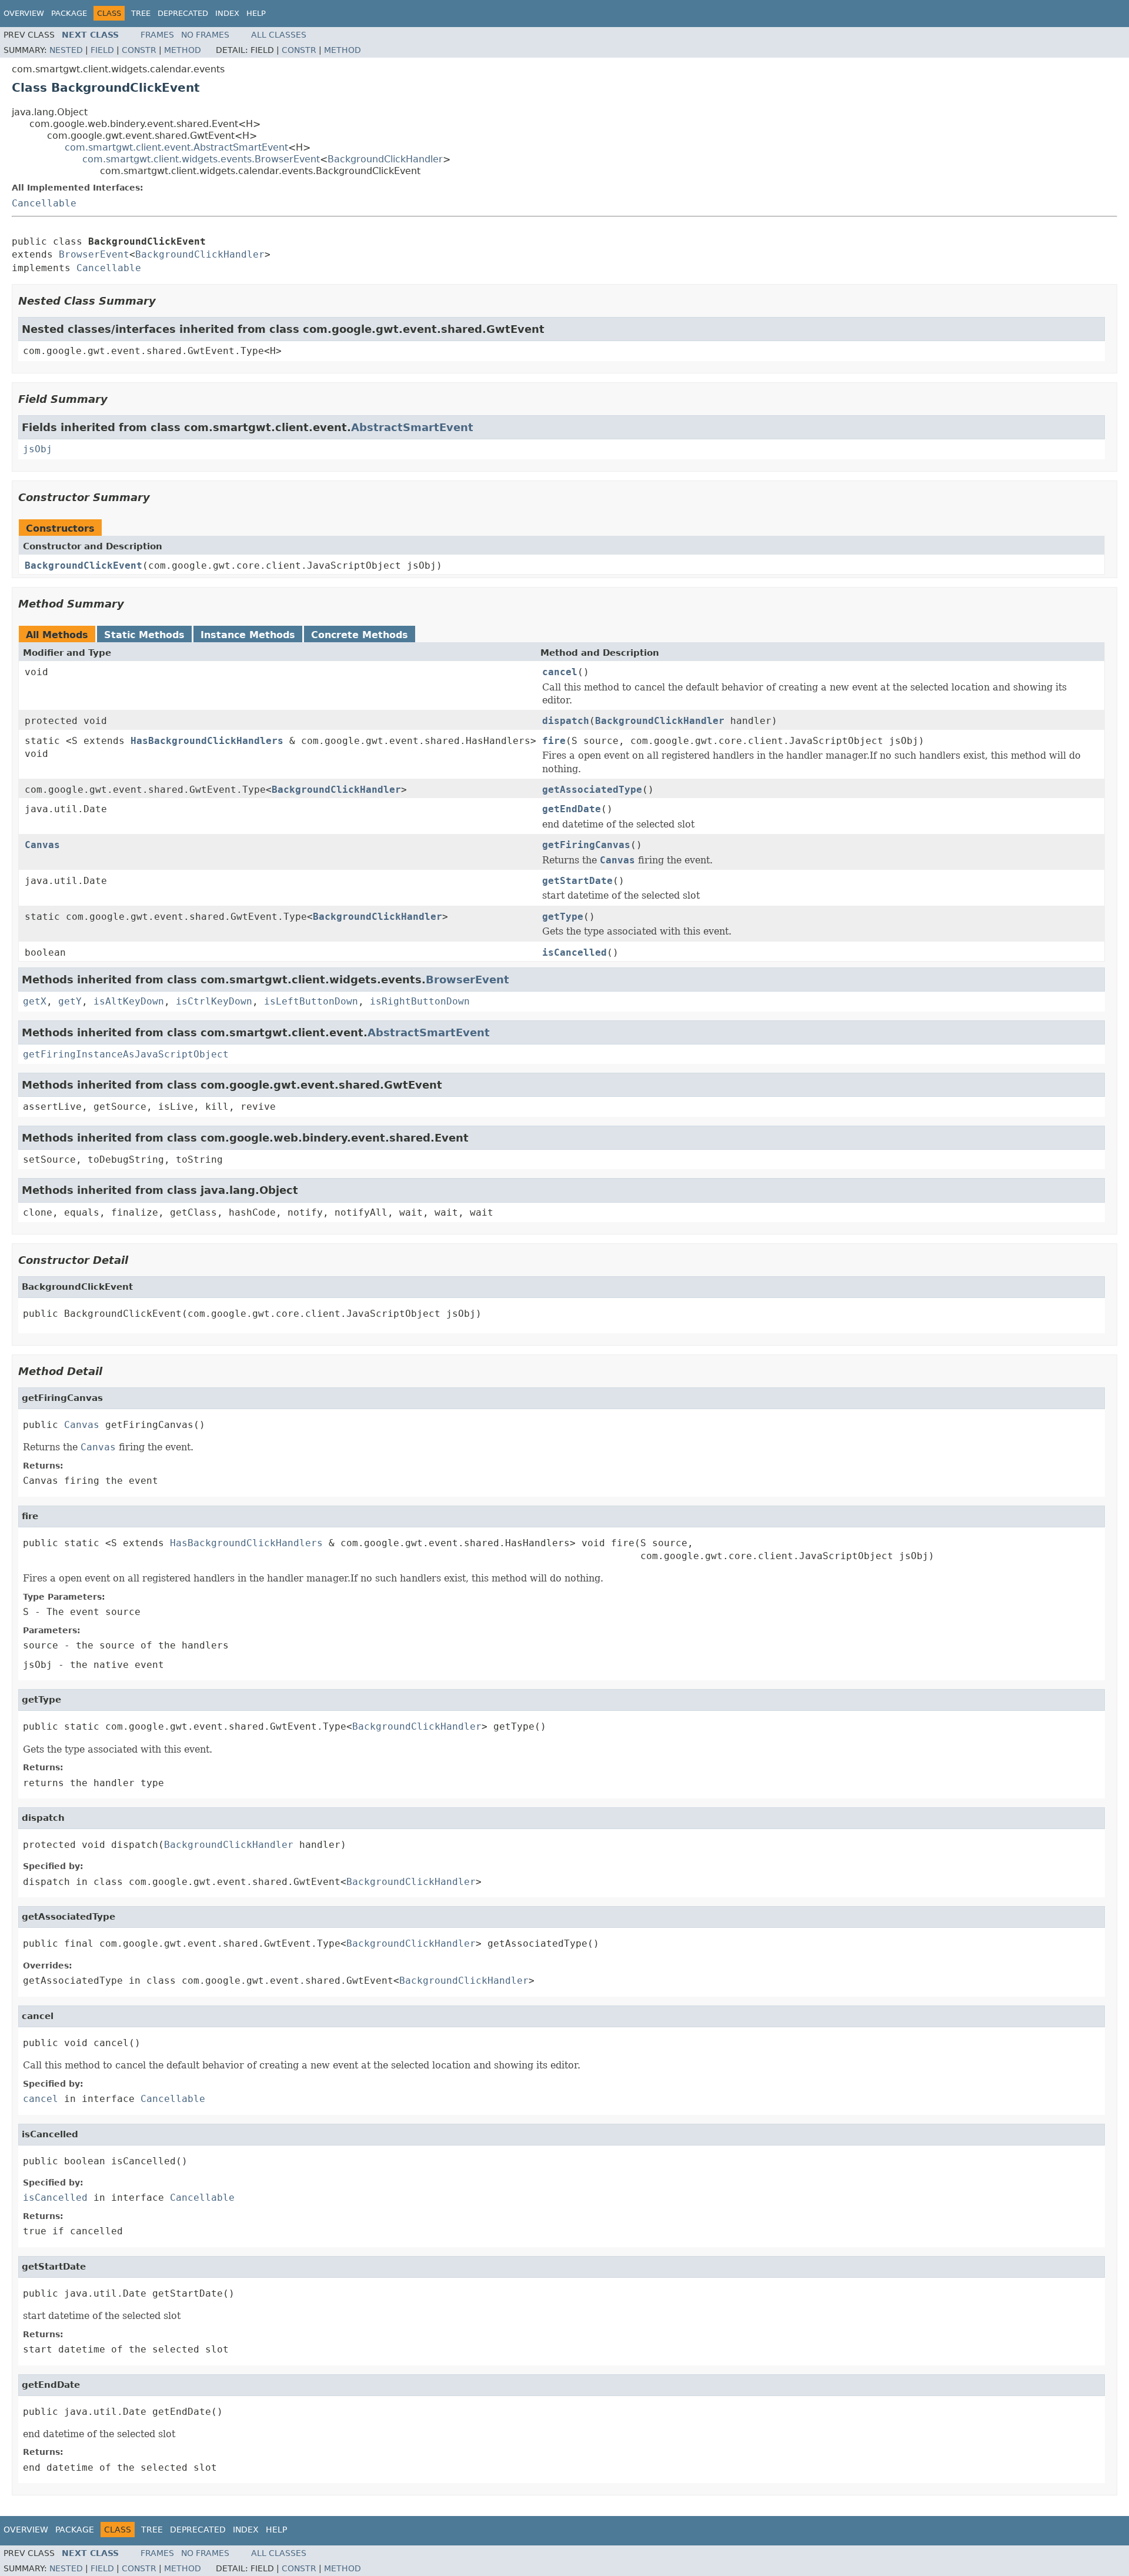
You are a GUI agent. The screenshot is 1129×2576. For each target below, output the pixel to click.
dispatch (566, 721)
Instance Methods (248, 635)
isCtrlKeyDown (214, 1001)
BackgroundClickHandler (385, 159)
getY (70, 1001)
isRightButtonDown (420, 1001)
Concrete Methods (360, 635)
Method (183, 50)
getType (563, 917)
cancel (560, 672)
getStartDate (577, 881)
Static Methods (144, 635)
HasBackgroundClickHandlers (207, 741)
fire (554, 741)
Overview (24, 13)
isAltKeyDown (129, 1001)
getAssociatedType (592, 790)
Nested (66, 50)
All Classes (279, 35)
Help (256, 13)
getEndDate (572, 809)
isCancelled (574, 952)
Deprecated (183, 13)
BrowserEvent (94, 254)
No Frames (205, 35)
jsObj (38, 449)
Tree (141, 13)
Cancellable (44, 203)
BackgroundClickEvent (83, 565)
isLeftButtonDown (311, 1001)
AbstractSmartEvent (412, 427)
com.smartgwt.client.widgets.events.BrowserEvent (201, 159)
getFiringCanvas (586, 845)
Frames (157, 35)
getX (35, 1001)
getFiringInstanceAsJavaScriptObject (126, 1054)
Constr (139, 50)
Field (102, 50)
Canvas (42, 845)
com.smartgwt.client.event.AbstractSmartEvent (176, 147)
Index (227, 13)
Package (69, 13)
